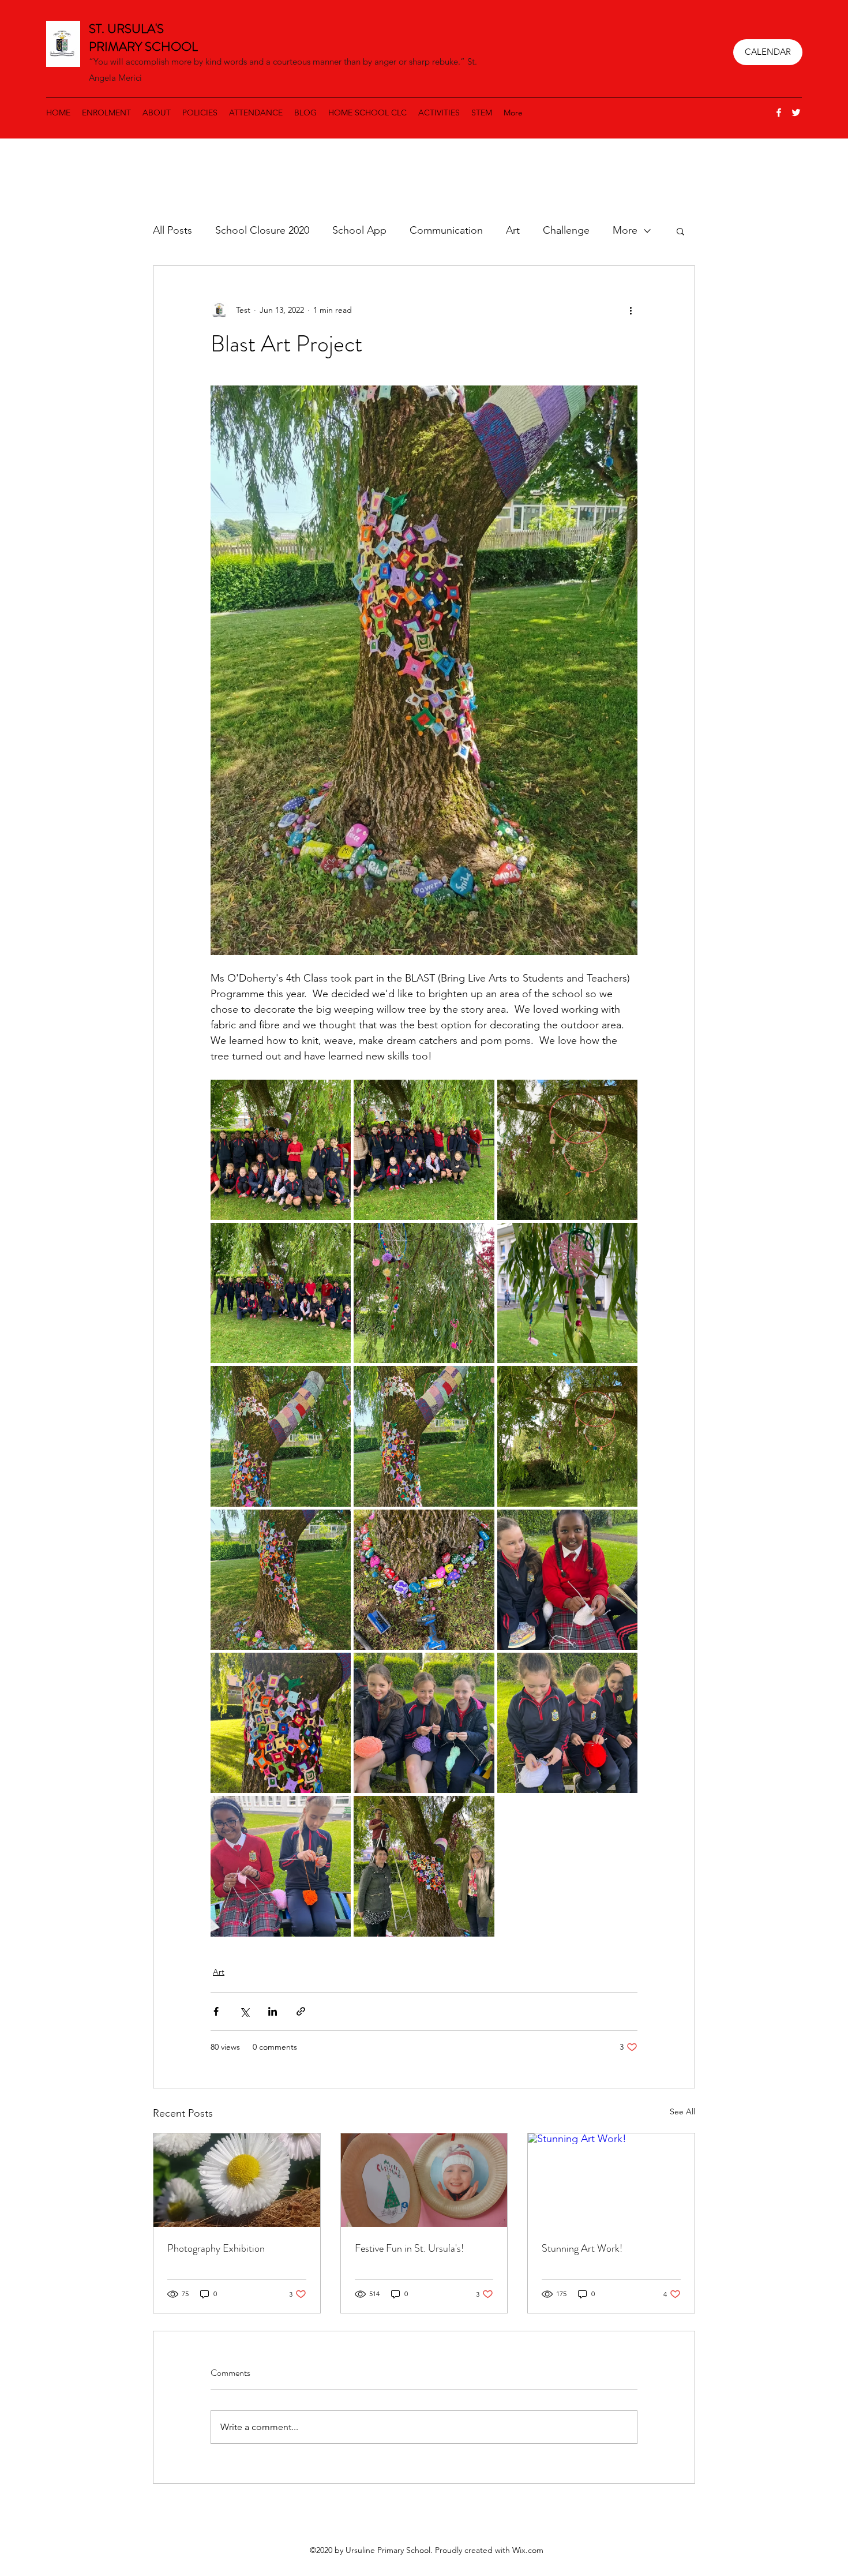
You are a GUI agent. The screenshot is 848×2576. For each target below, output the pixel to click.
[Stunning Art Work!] (611, 2180)
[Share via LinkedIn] (273, 2011)
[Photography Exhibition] (237, 2180)
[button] (680, 231)
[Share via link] (301, 2011)
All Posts (172, 230)
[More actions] (631, 310)
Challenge (566, 230)
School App (359, 230)
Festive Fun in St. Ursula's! (409, 2248)
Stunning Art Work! (582, 2248)
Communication (446, 230)
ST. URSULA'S (128, 29)
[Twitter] (796, 113)
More (625, 230)
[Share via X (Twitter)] (244, 2011)
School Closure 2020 (262, 230)
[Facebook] (779, 113)
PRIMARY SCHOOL (143, 46)
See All (682, 2111)
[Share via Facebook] (216, 2011)
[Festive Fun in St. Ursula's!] (424, 2180)
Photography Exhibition (216, 2248)
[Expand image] (281, 1150)
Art (513, 230)
